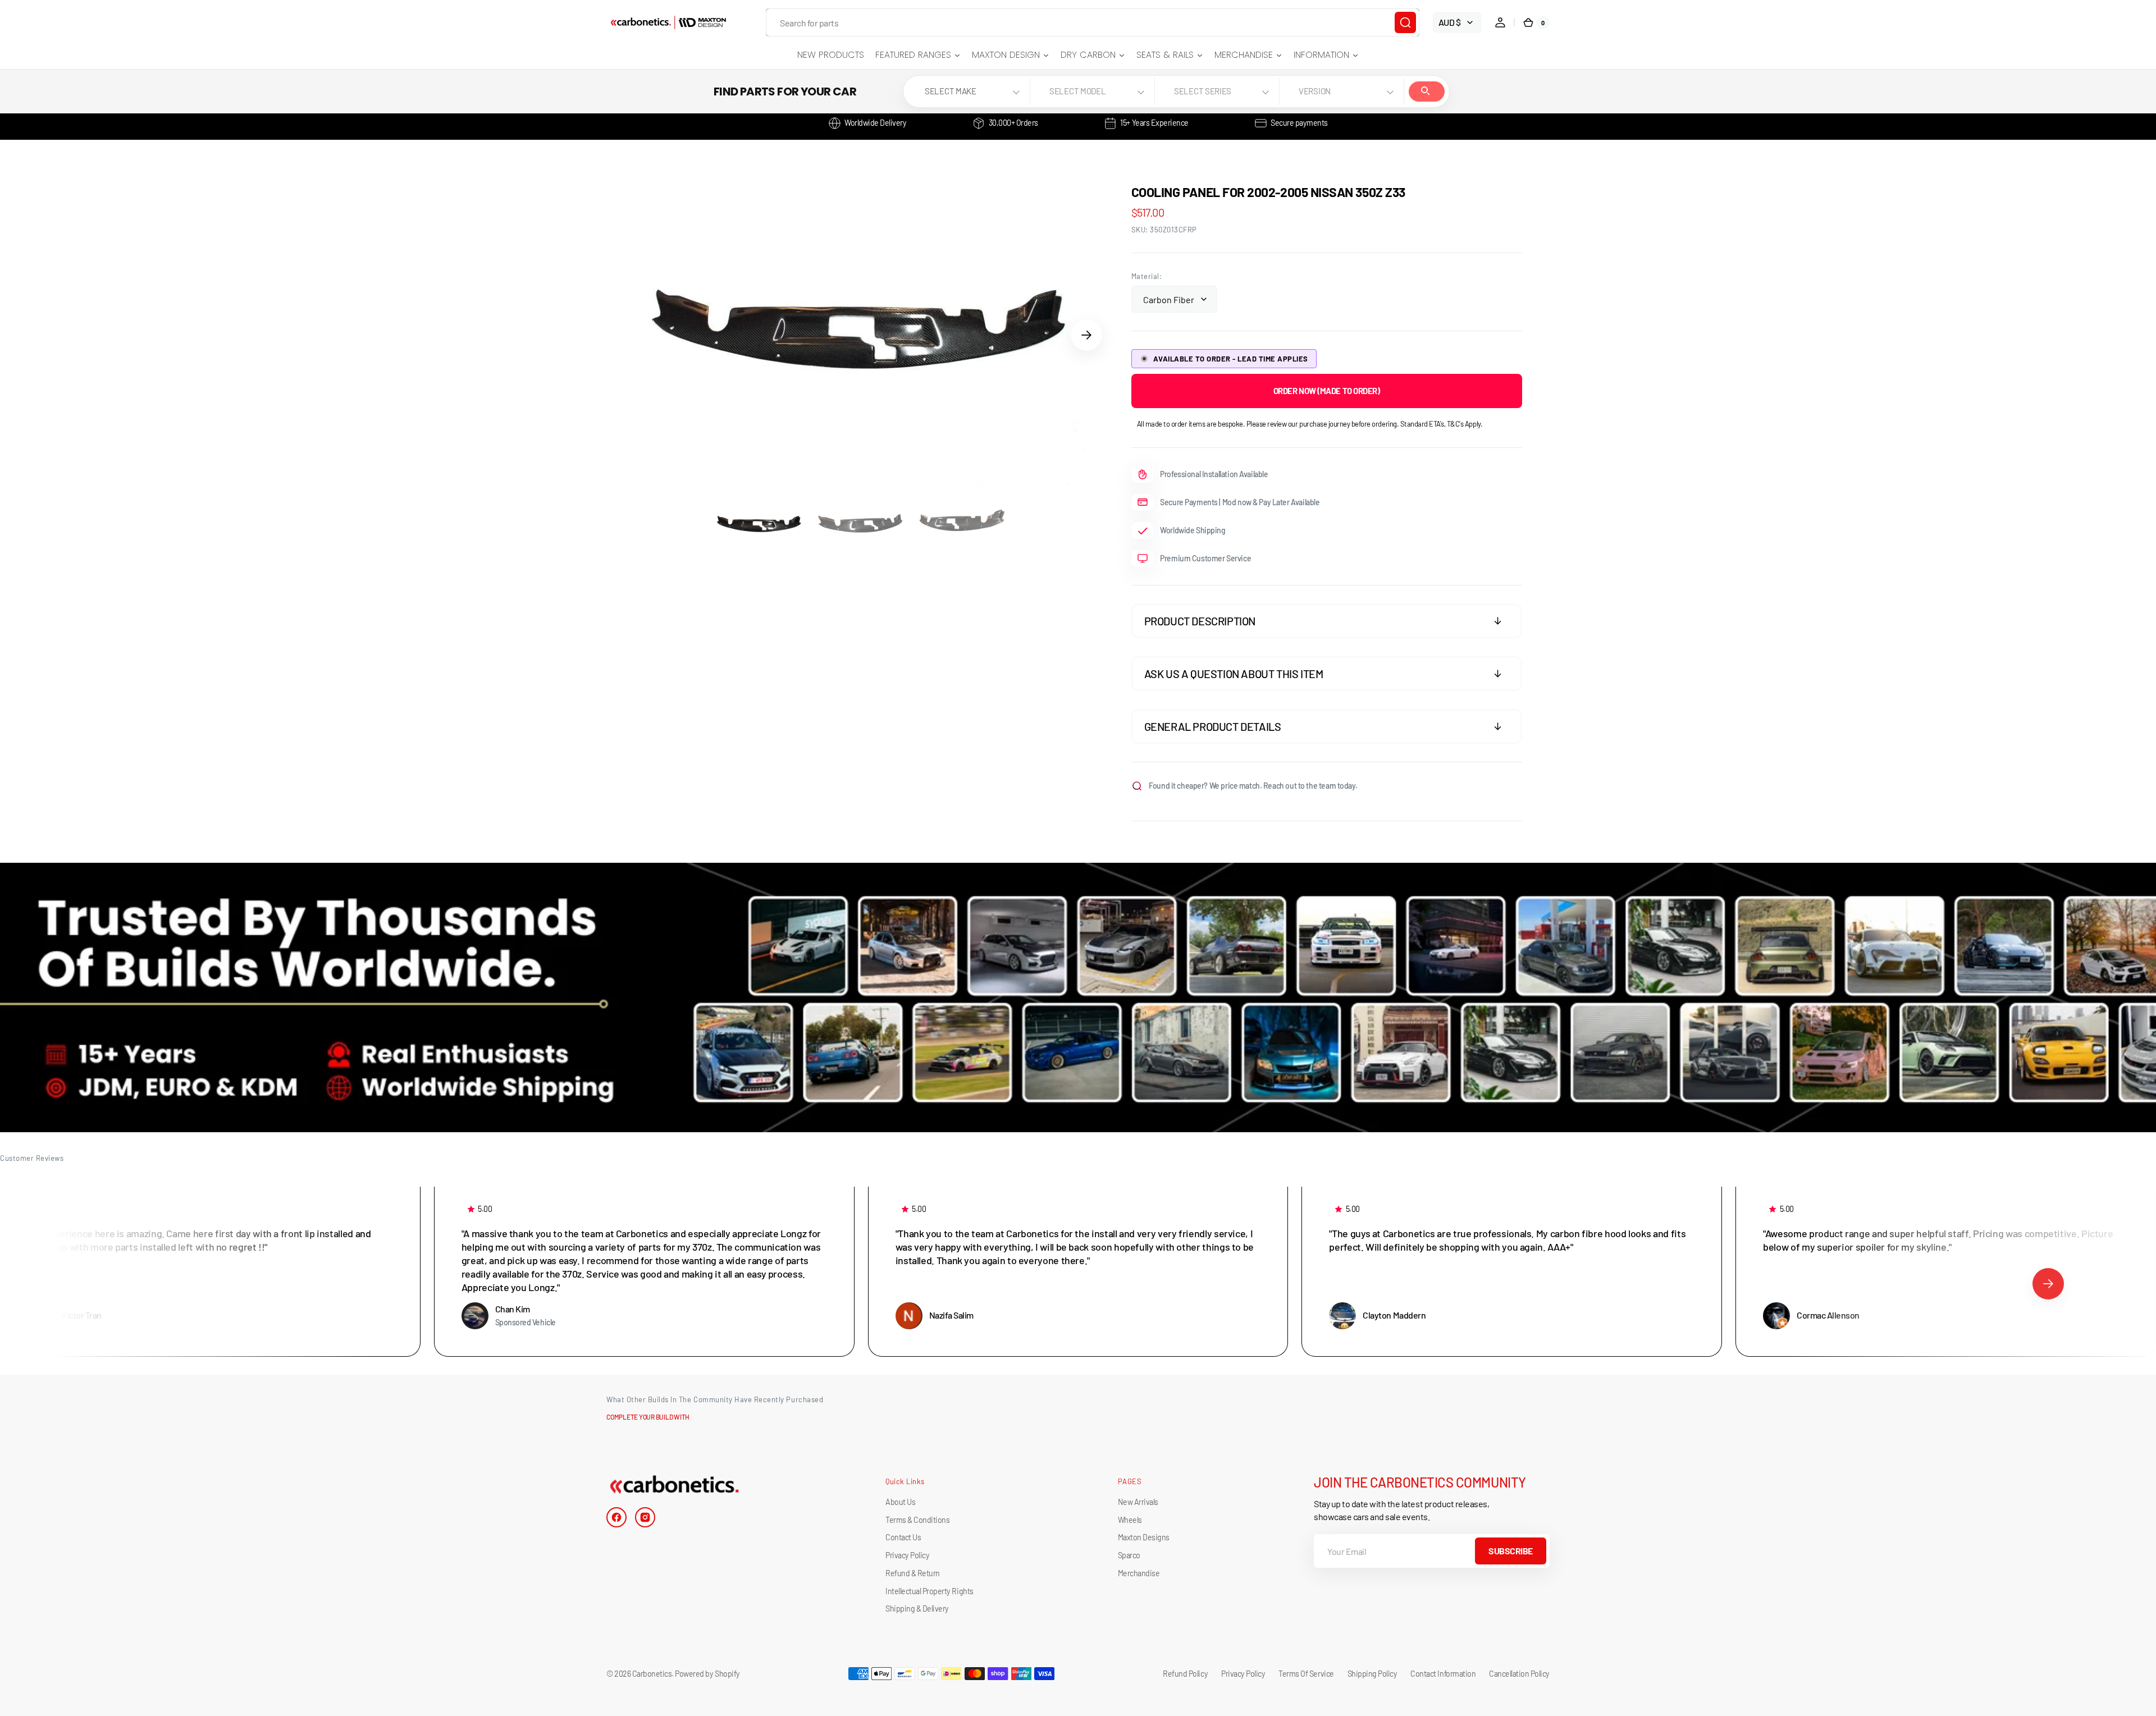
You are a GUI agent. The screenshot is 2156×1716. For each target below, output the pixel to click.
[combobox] (1093, 22)
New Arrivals (1138, 1502)
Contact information (1443, 1674)
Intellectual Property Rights (929, 1591)
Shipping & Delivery (917, 1609)
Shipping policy (1372, 1674)
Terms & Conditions (917, 1520)
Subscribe (1511, 1551)
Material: (1147, 276)
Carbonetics (652, 1674)
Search (1427, 91)
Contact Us (903, 1537)
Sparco (1129, 1555)
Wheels (1130, 1520)
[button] (1500, 22)
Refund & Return (913, 1573)
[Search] (1405, 22)
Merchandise (1139, 1573)
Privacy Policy (907, 1555)
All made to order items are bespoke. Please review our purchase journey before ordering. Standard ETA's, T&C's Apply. (1310, 424)
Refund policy (1185, 1674)
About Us (900, 1502)
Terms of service (1306, 1674)
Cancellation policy (1519, 1674)
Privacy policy (1243, 1674)
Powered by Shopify (707, 1674)
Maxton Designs (1144, 1537)
